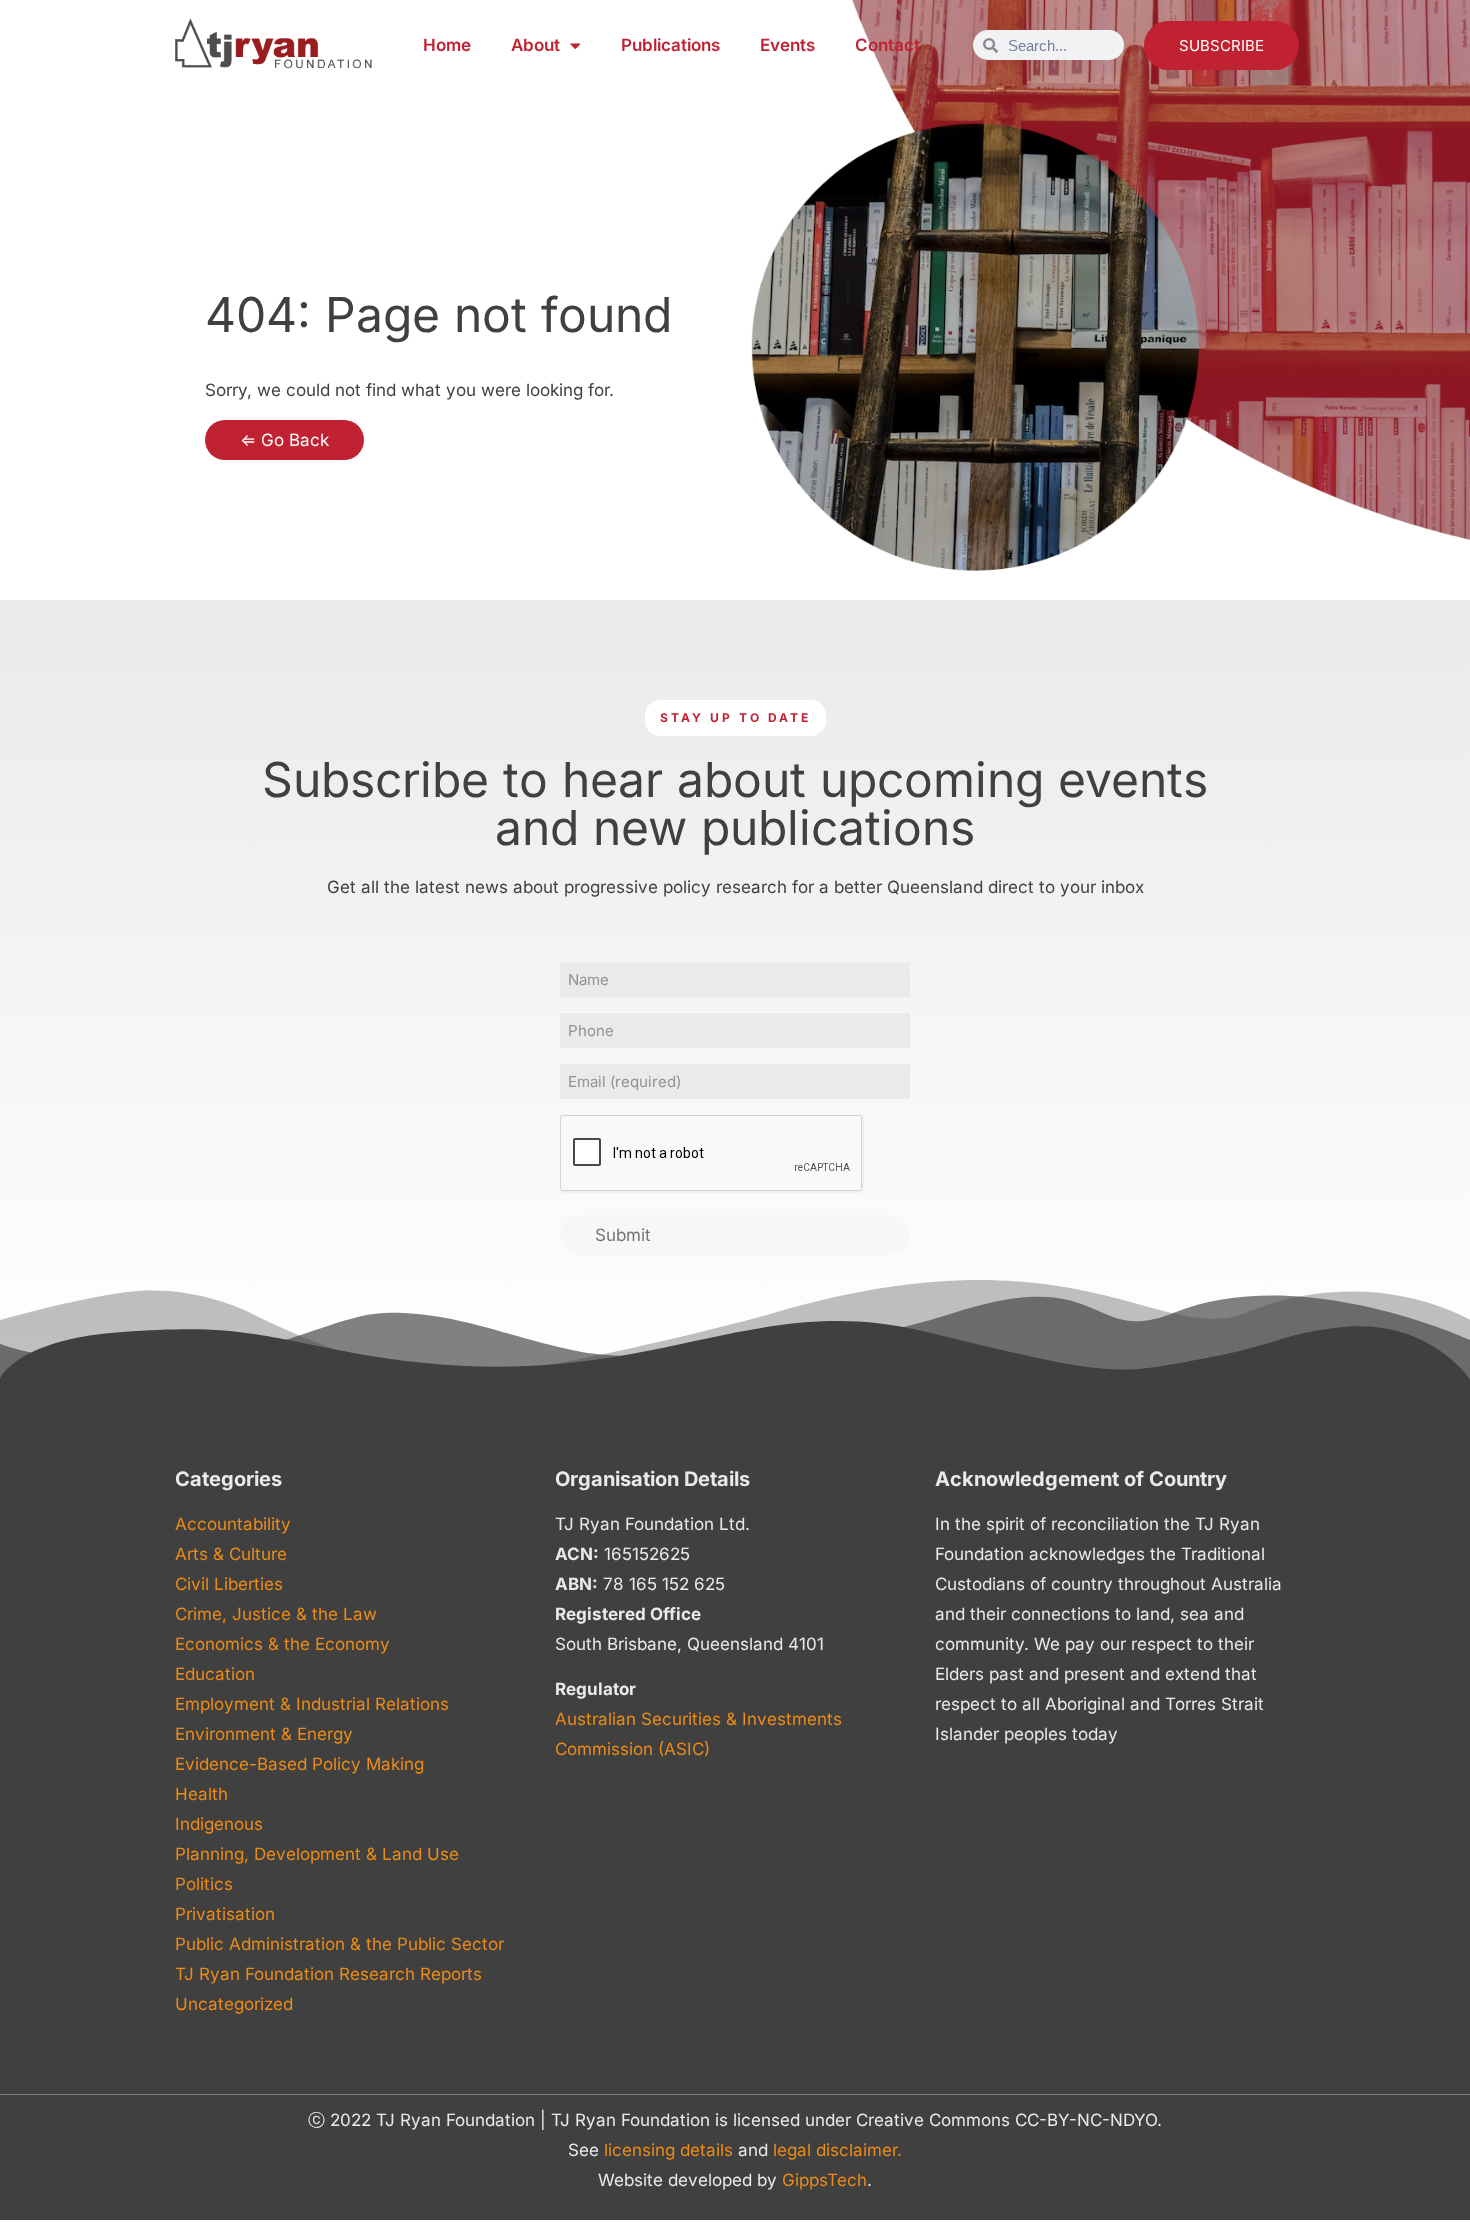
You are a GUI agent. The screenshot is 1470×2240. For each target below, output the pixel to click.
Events (787, 45)
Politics (204, 1884)
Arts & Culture (231, 1554)
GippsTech (824, 2180)
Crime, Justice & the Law (276, 1614)
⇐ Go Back (284, 440)
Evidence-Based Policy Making (299, 1764)
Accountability (233, 1524)
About (535, 45)
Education (215, 1674)
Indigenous (219, 1824)
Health (201, 1794)
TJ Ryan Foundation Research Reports (328, 1974)
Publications (670, 45)
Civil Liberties (229, 1584)
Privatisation (225, 1914)
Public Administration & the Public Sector (339, 1944)
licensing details (668, 2150)
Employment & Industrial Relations (312, 1704)
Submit (623, 1235)
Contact (887, 45)
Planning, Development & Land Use (317, 1854)
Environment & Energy (264, 1734)
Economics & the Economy (282, 1644)
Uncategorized (234, 2004)
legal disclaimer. (837, 2150)
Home (447, 45)
